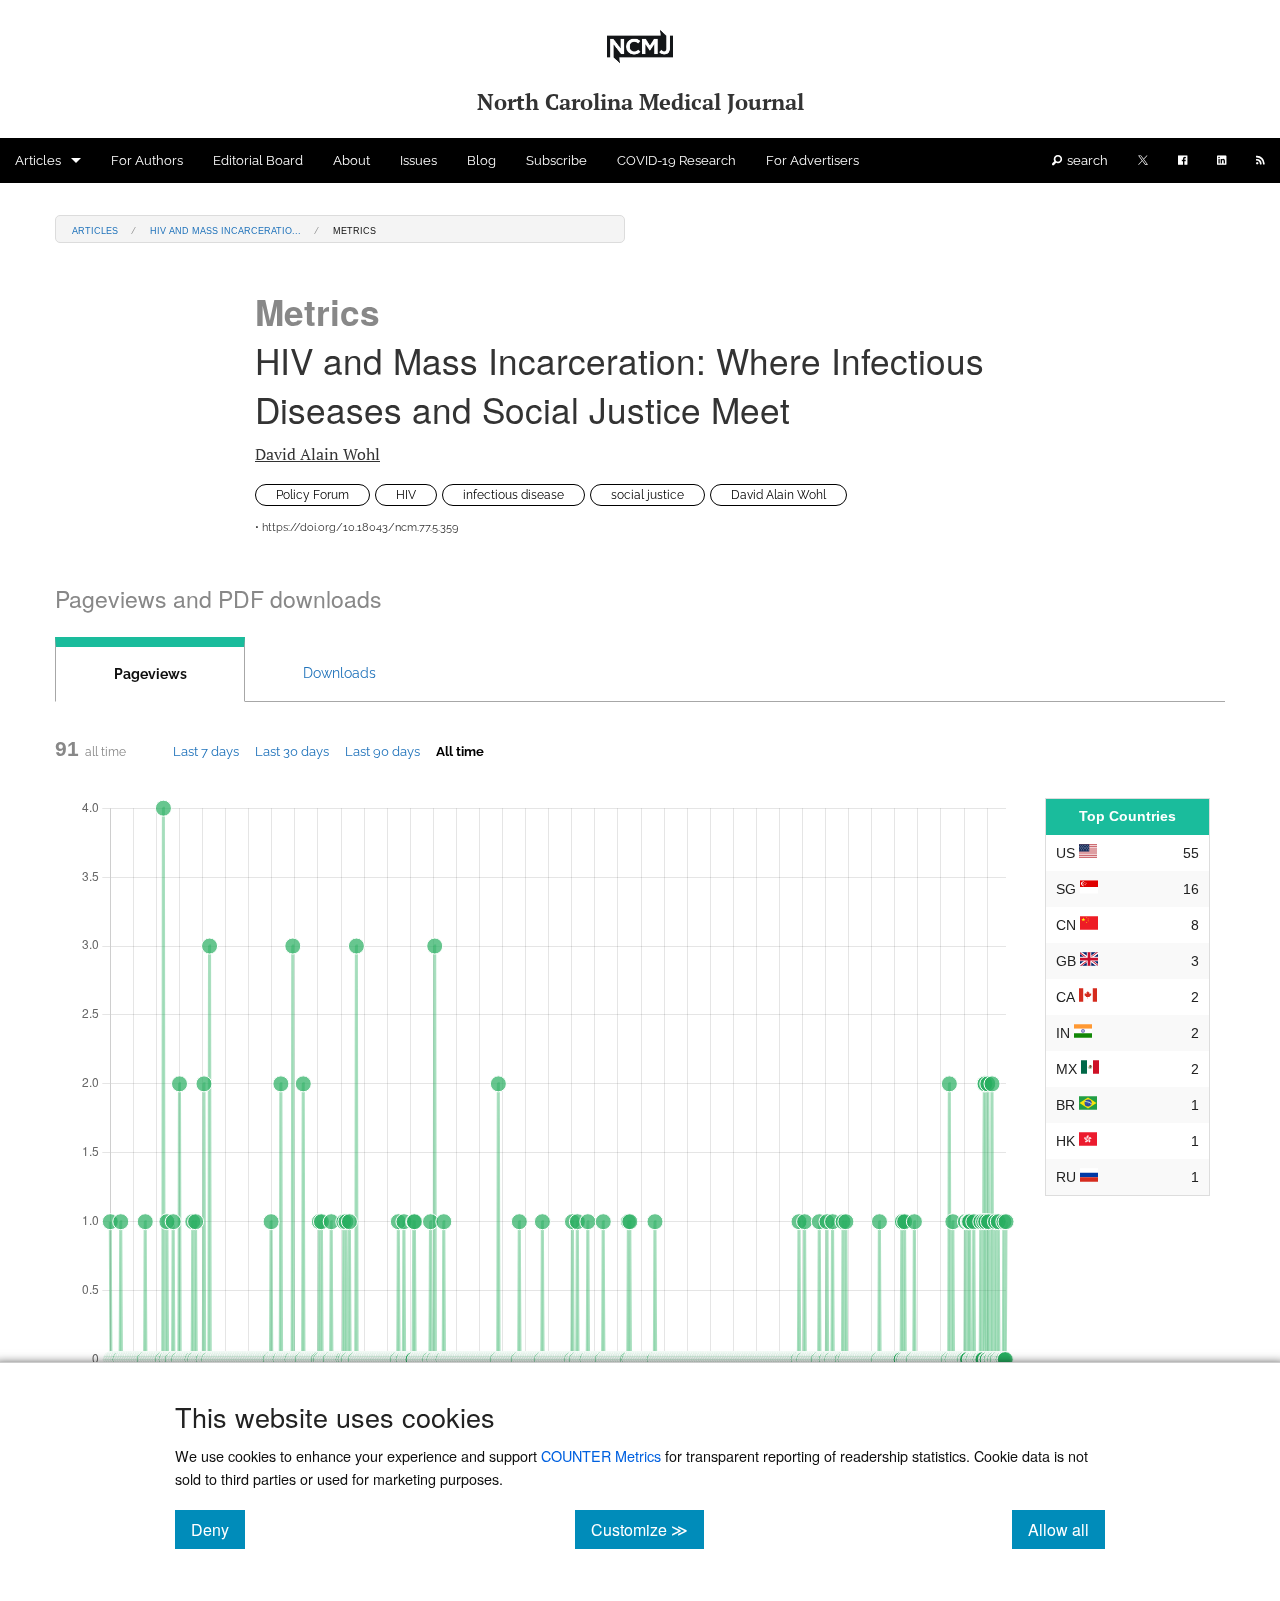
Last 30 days (292, 751)
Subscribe (556, 160)
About (351, 160)
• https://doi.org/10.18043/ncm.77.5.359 (356, 527)
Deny (218, 1529)
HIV (406, 495)
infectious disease (513, 495)
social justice (647, 495)
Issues (418, 160)
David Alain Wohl (317, 454)
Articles (38, 160)
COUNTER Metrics (601, 1455)
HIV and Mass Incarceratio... (225, 229)
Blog (481, 160)
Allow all (1066, 1529)
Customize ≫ (647, 1529)
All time (460, 751)
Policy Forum (312, 495)
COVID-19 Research (676, 160)
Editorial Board (258, 160)
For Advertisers (812, 160)
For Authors (147, 160)
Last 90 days (382, 751)
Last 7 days (206, 751)
